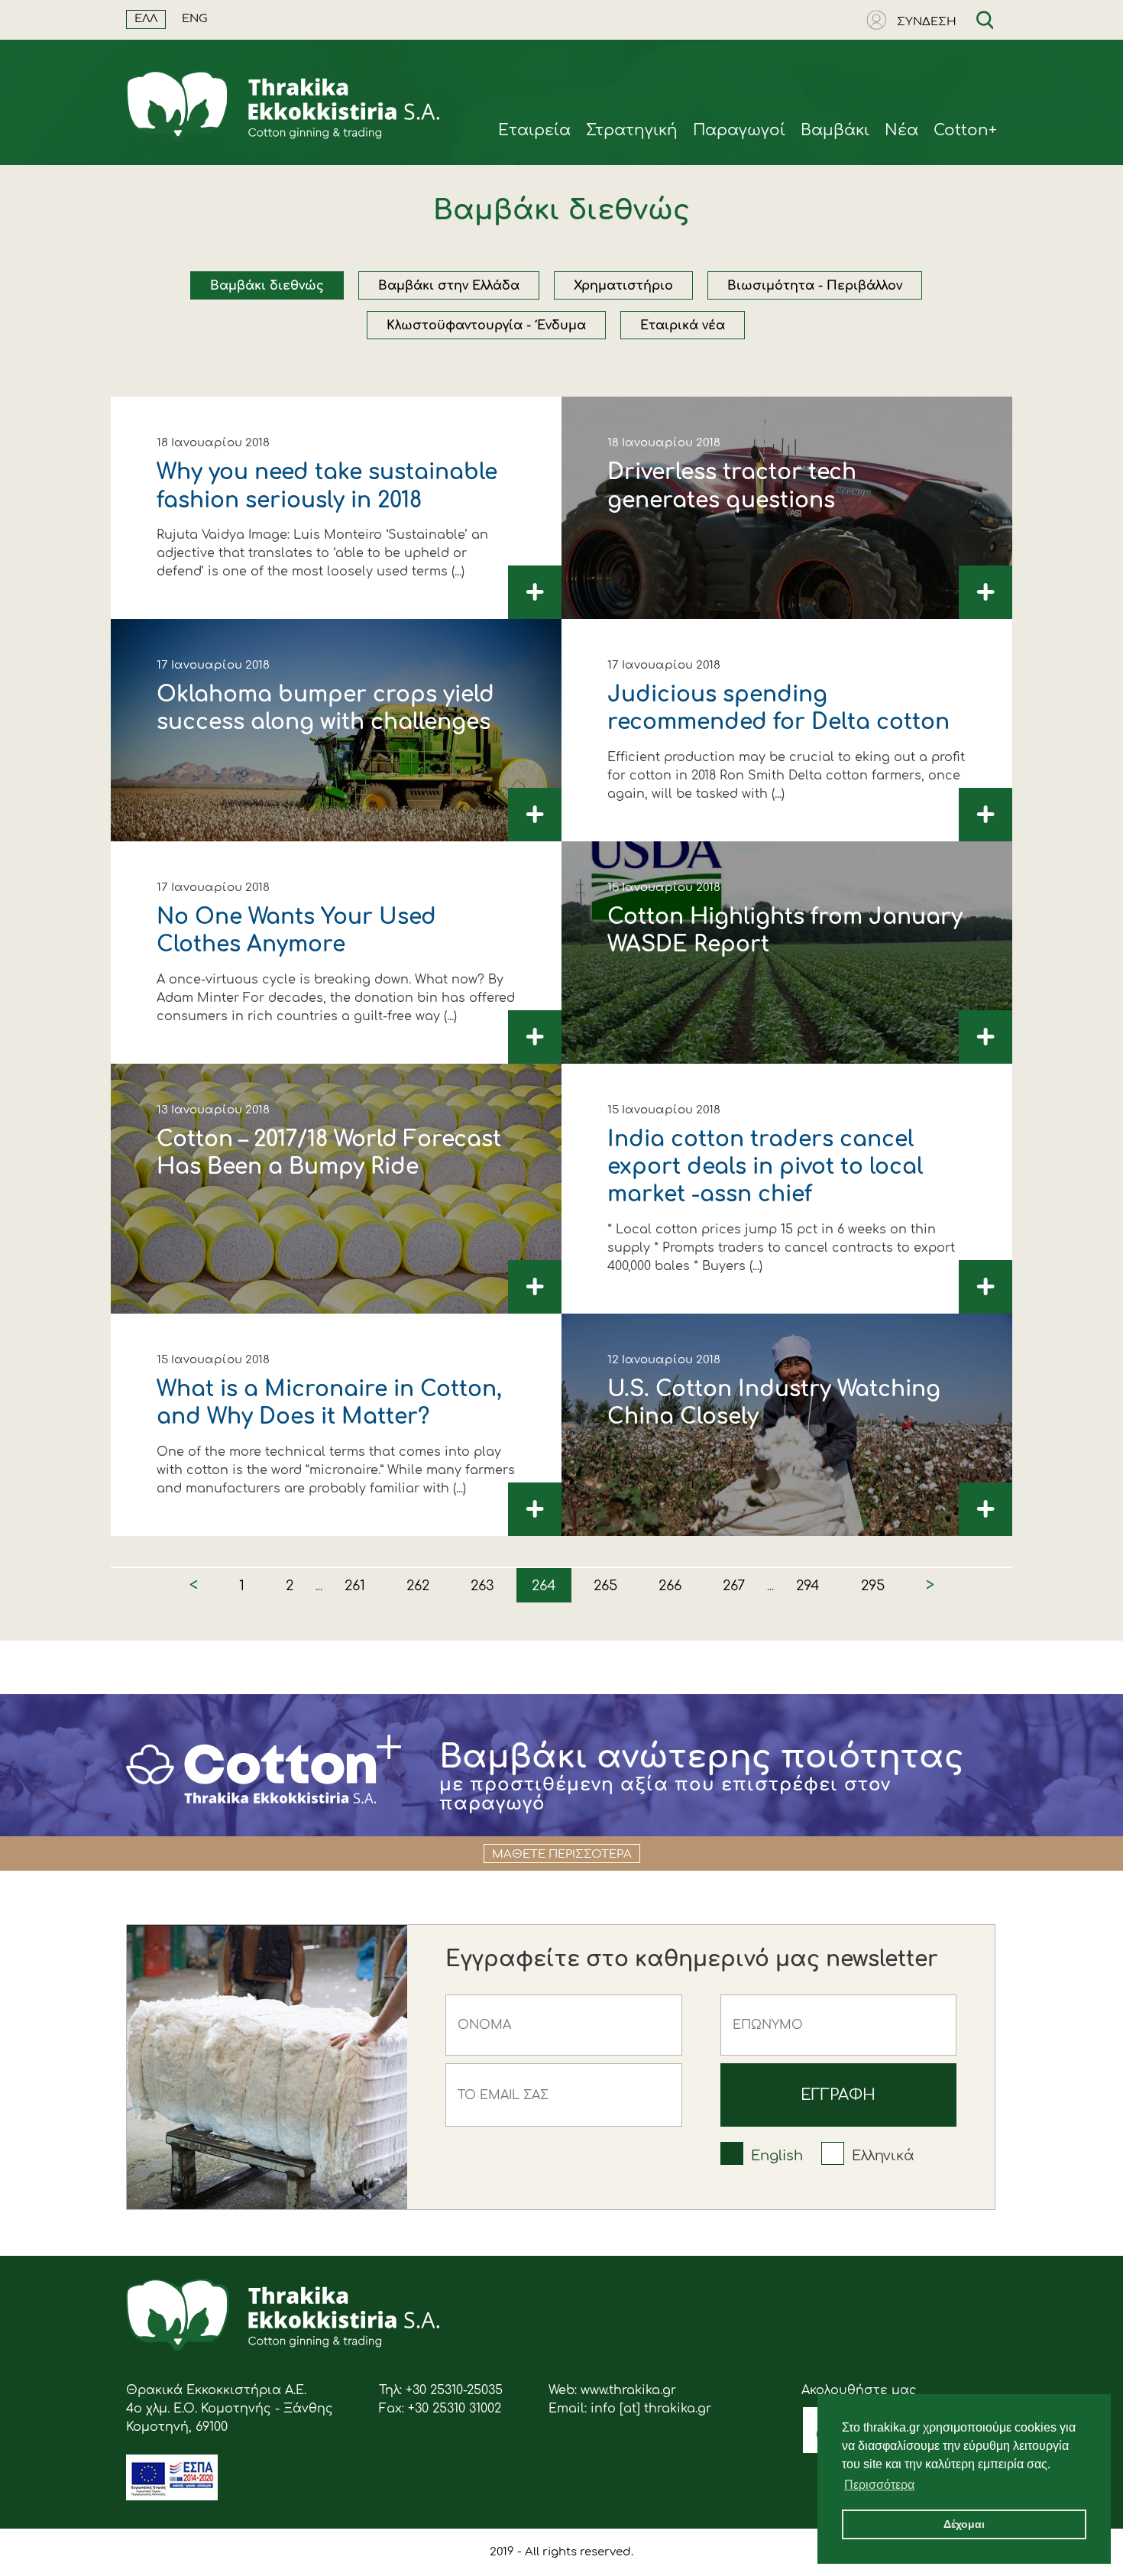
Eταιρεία (534, 130)
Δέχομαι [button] (964, 2524)
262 (418, 1586)
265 (605, 1586)
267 (734, 1586)
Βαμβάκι (835, 130)
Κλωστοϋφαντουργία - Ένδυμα (486, 326)
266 (670, 1586)
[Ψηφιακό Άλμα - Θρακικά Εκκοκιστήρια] (172, 2497)
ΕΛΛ (146, 19)
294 (808, 1586)
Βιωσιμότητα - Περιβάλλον (815, 286)
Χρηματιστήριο (623, 286)
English (777, 2156)
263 (482, 1586)
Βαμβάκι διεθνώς (267, 286)
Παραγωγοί (739, 130)
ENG (195, 19)
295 (873, 1586)
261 (355, 1586)
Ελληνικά (883, 2156)
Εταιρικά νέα (683, 326)
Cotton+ (965, 130)
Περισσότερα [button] (879, 2485)
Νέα (901, 130)
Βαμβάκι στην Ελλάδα (449, 286)
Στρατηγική (632, 130)
